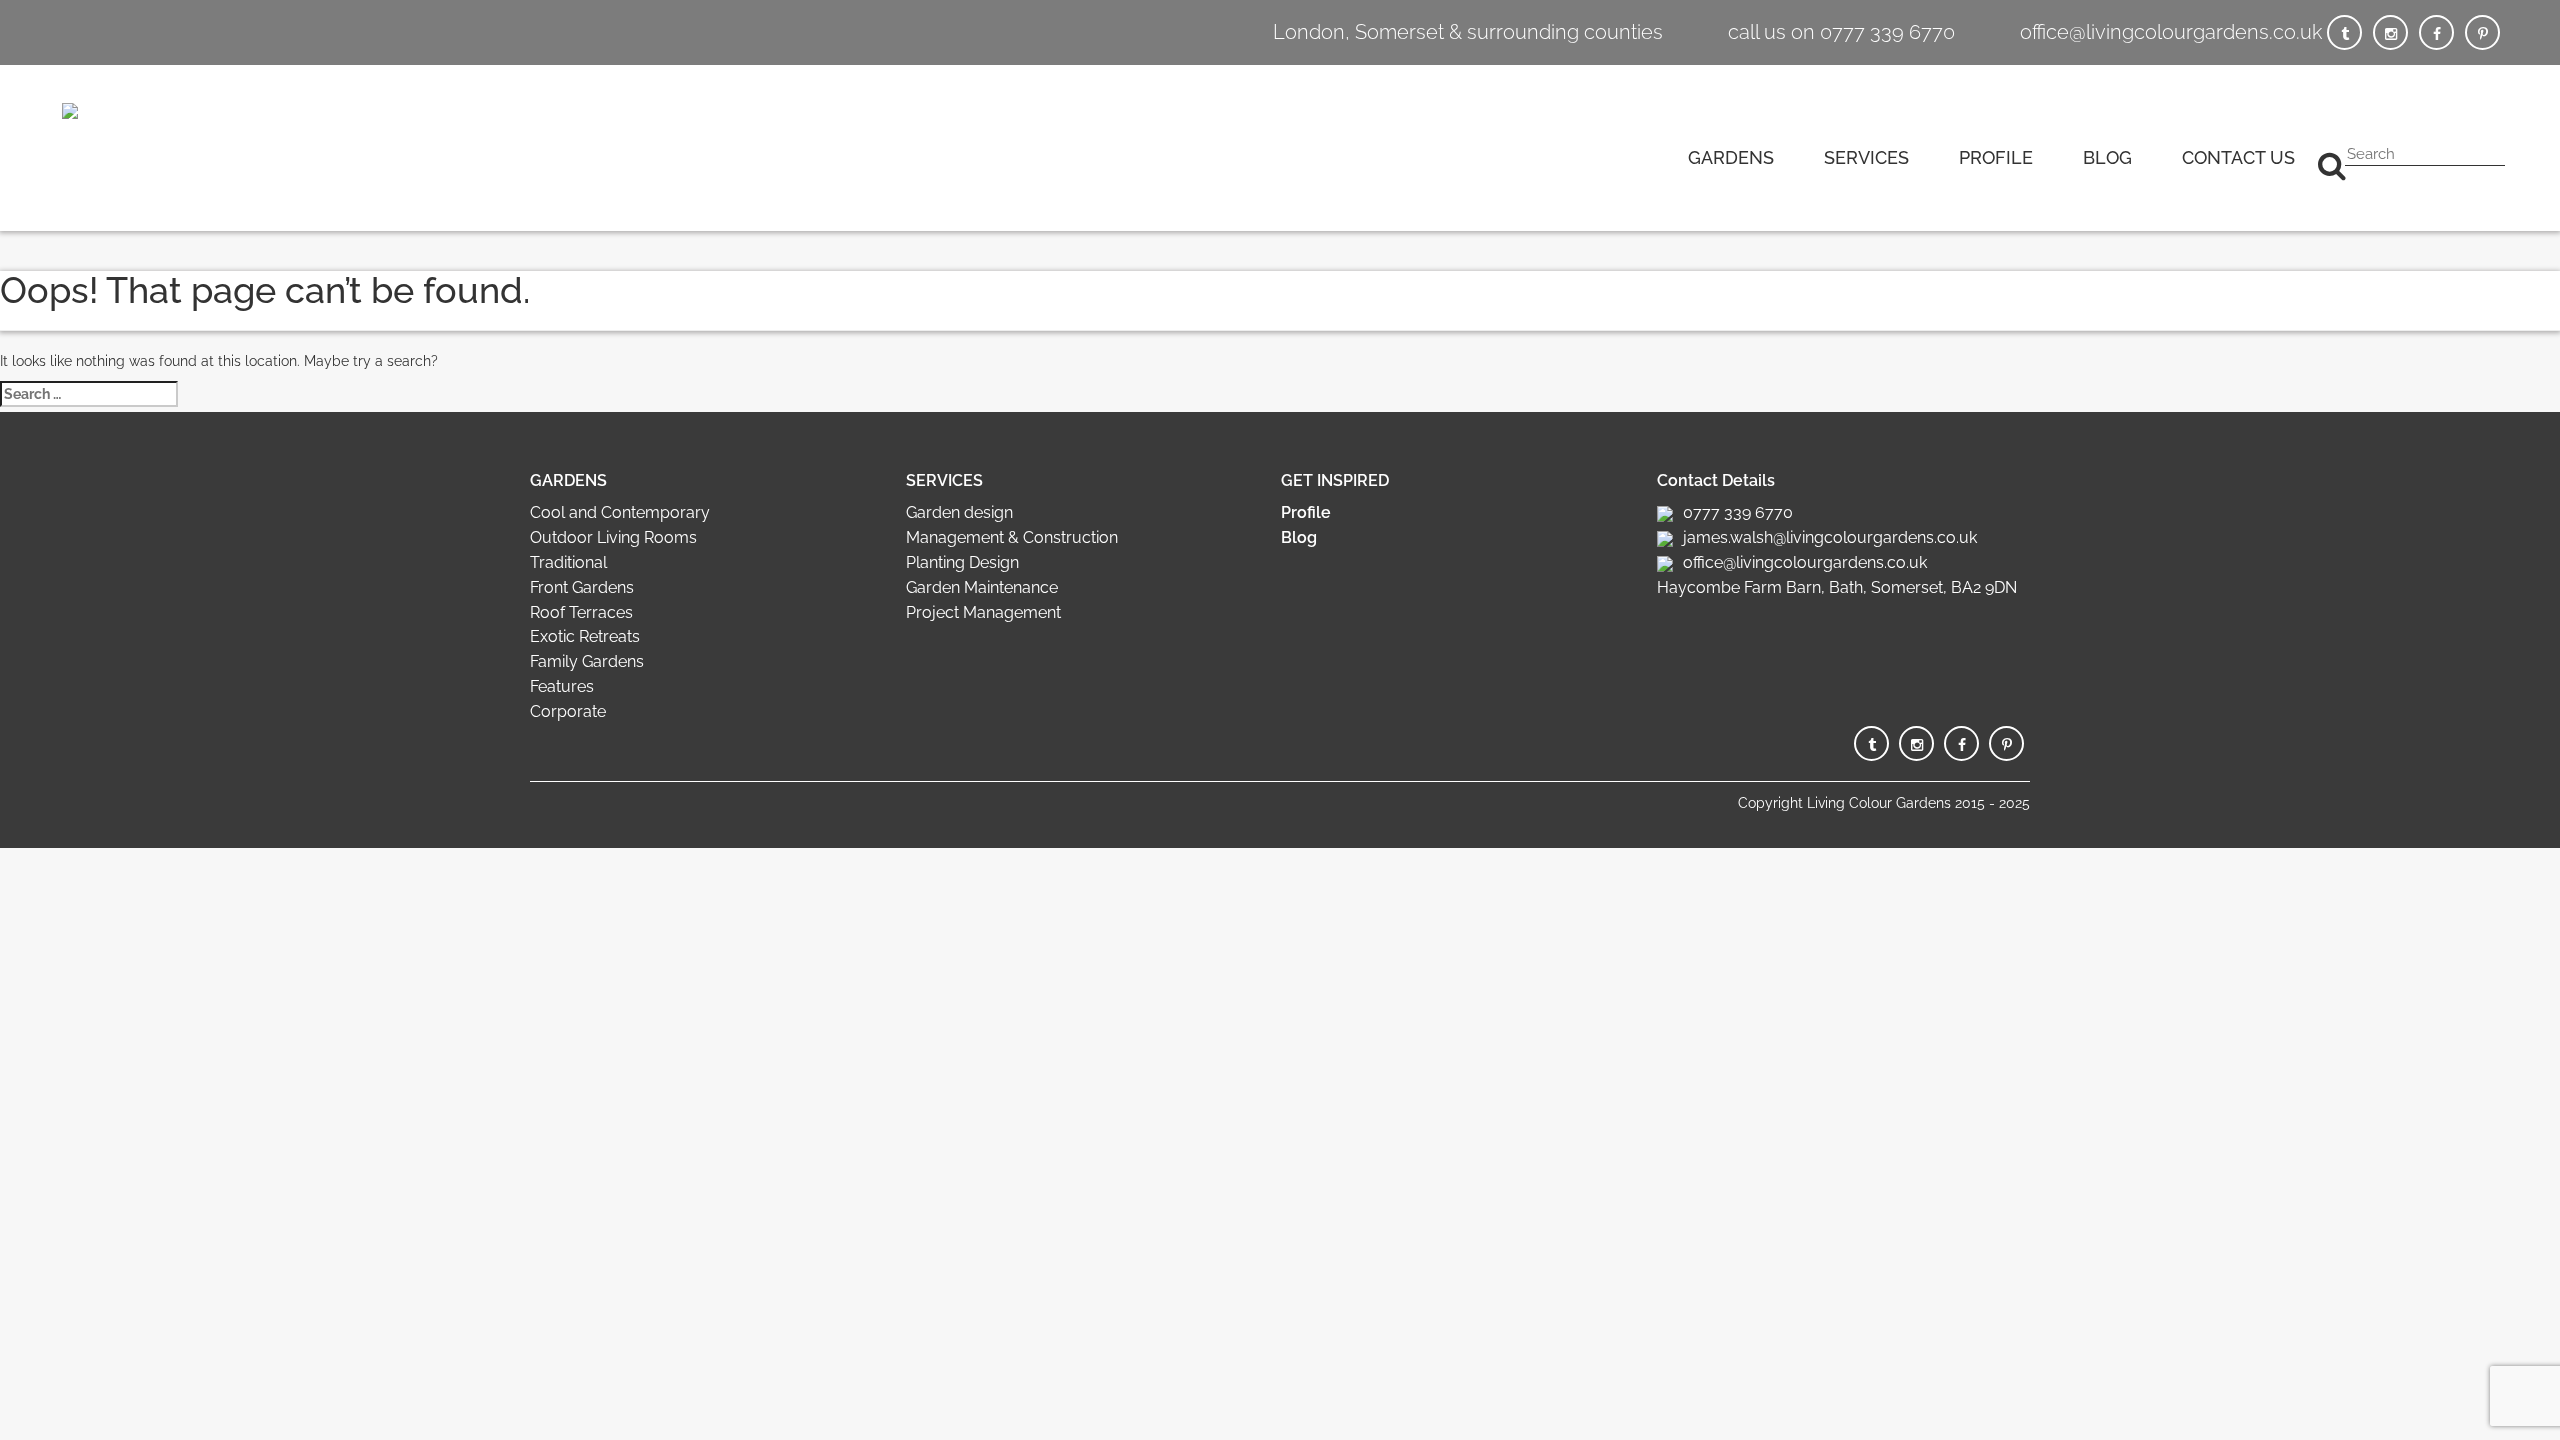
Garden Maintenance (982, 587)
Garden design (959, 512)
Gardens (1731, 157)
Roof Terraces (581, 612)
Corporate (568, 711)
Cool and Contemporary (620, 512)
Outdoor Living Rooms (613, 537)
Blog (2107, 157)
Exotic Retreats (585, 636)
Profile (1996, 157)
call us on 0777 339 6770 (1841, 32)
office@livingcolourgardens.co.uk (2171, 32)
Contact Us (2238, 157)
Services (1866, 157)
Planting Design (962, 562)
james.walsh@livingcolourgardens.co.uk (1830, 537)
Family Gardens (587, 661)
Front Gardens (582, 587)
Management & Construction (1012, 537)
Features (562, 686)
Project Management (983, 612)
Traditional (568, 562)
